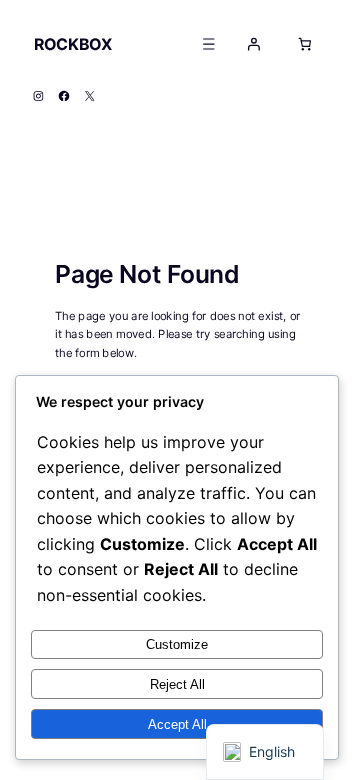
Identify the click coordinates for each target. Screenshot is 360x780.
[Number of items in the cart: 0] (305, 44)
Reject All (177, 684)
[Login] (254, 44)
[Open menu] (208, 43)
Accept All (177, 724)
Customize (177, 644)
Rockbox (73, 43)
